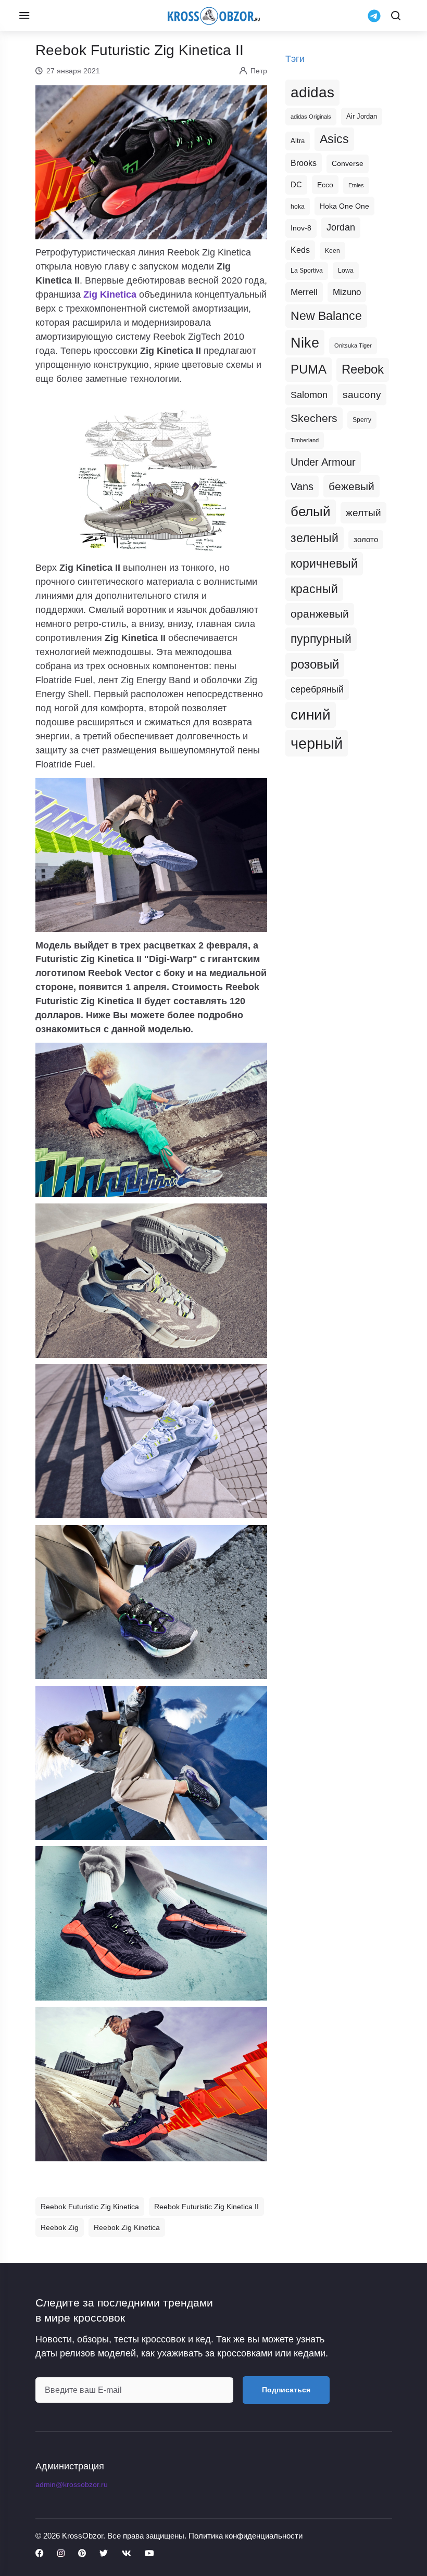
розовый (315, 664)
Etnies (356, 185)
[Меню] (24, 16)
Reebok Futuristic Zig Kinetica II (206, 2207)
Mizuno (347, 292)
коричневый (324, 563)
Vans (302, 486)
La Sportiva (307, 271)
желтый (363, 513)
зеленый (315, 538)
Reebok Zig (60, 2227)
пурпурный (321, 639)
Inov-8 (301, 228)
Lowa (346, 271)
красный (314, 589)
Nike (305, 343)
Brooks (304, 163)
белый (311, 511)
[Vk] (127, 2554)
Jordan (341, 227)
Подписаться (286, 2390)
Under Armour (323, 462)
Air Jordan (362, 117)
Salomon (309, 395)
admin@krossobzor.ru (72, 2484)
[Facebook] (40, 2554)
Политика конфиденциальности (246, 2536)
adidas (312, 92)
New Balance (326, 316)
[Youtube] (149, 2554)
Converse (348, 164)
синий (311, 715)
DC (296, 185)
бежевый (351, 486)
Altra (298, 141)
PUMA (309, 369)
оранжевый (320, 614)
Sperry (362, 420)
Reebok (363, 369)
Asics (334, 139)
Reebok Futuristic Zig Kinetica (90, 2207)
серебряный (317, 689)
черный (317, 743)
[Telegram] (374, 16)
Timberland (305, 440)
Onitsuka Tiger (353, 345)
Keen (332, 251)
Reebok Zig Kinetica (127, 2227)
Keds (300, 250)
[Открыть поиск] (396, 16)
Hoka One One (344, 206)
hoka (298, 207)
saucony (362, 395)
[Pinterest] (82, 2554)
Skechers (314, 418)
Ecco (325, 185)
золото (366, 540)
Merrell (304, 292)
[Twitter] (104, 2554)
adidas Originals (311, 117)
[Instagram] (61, 2554)
